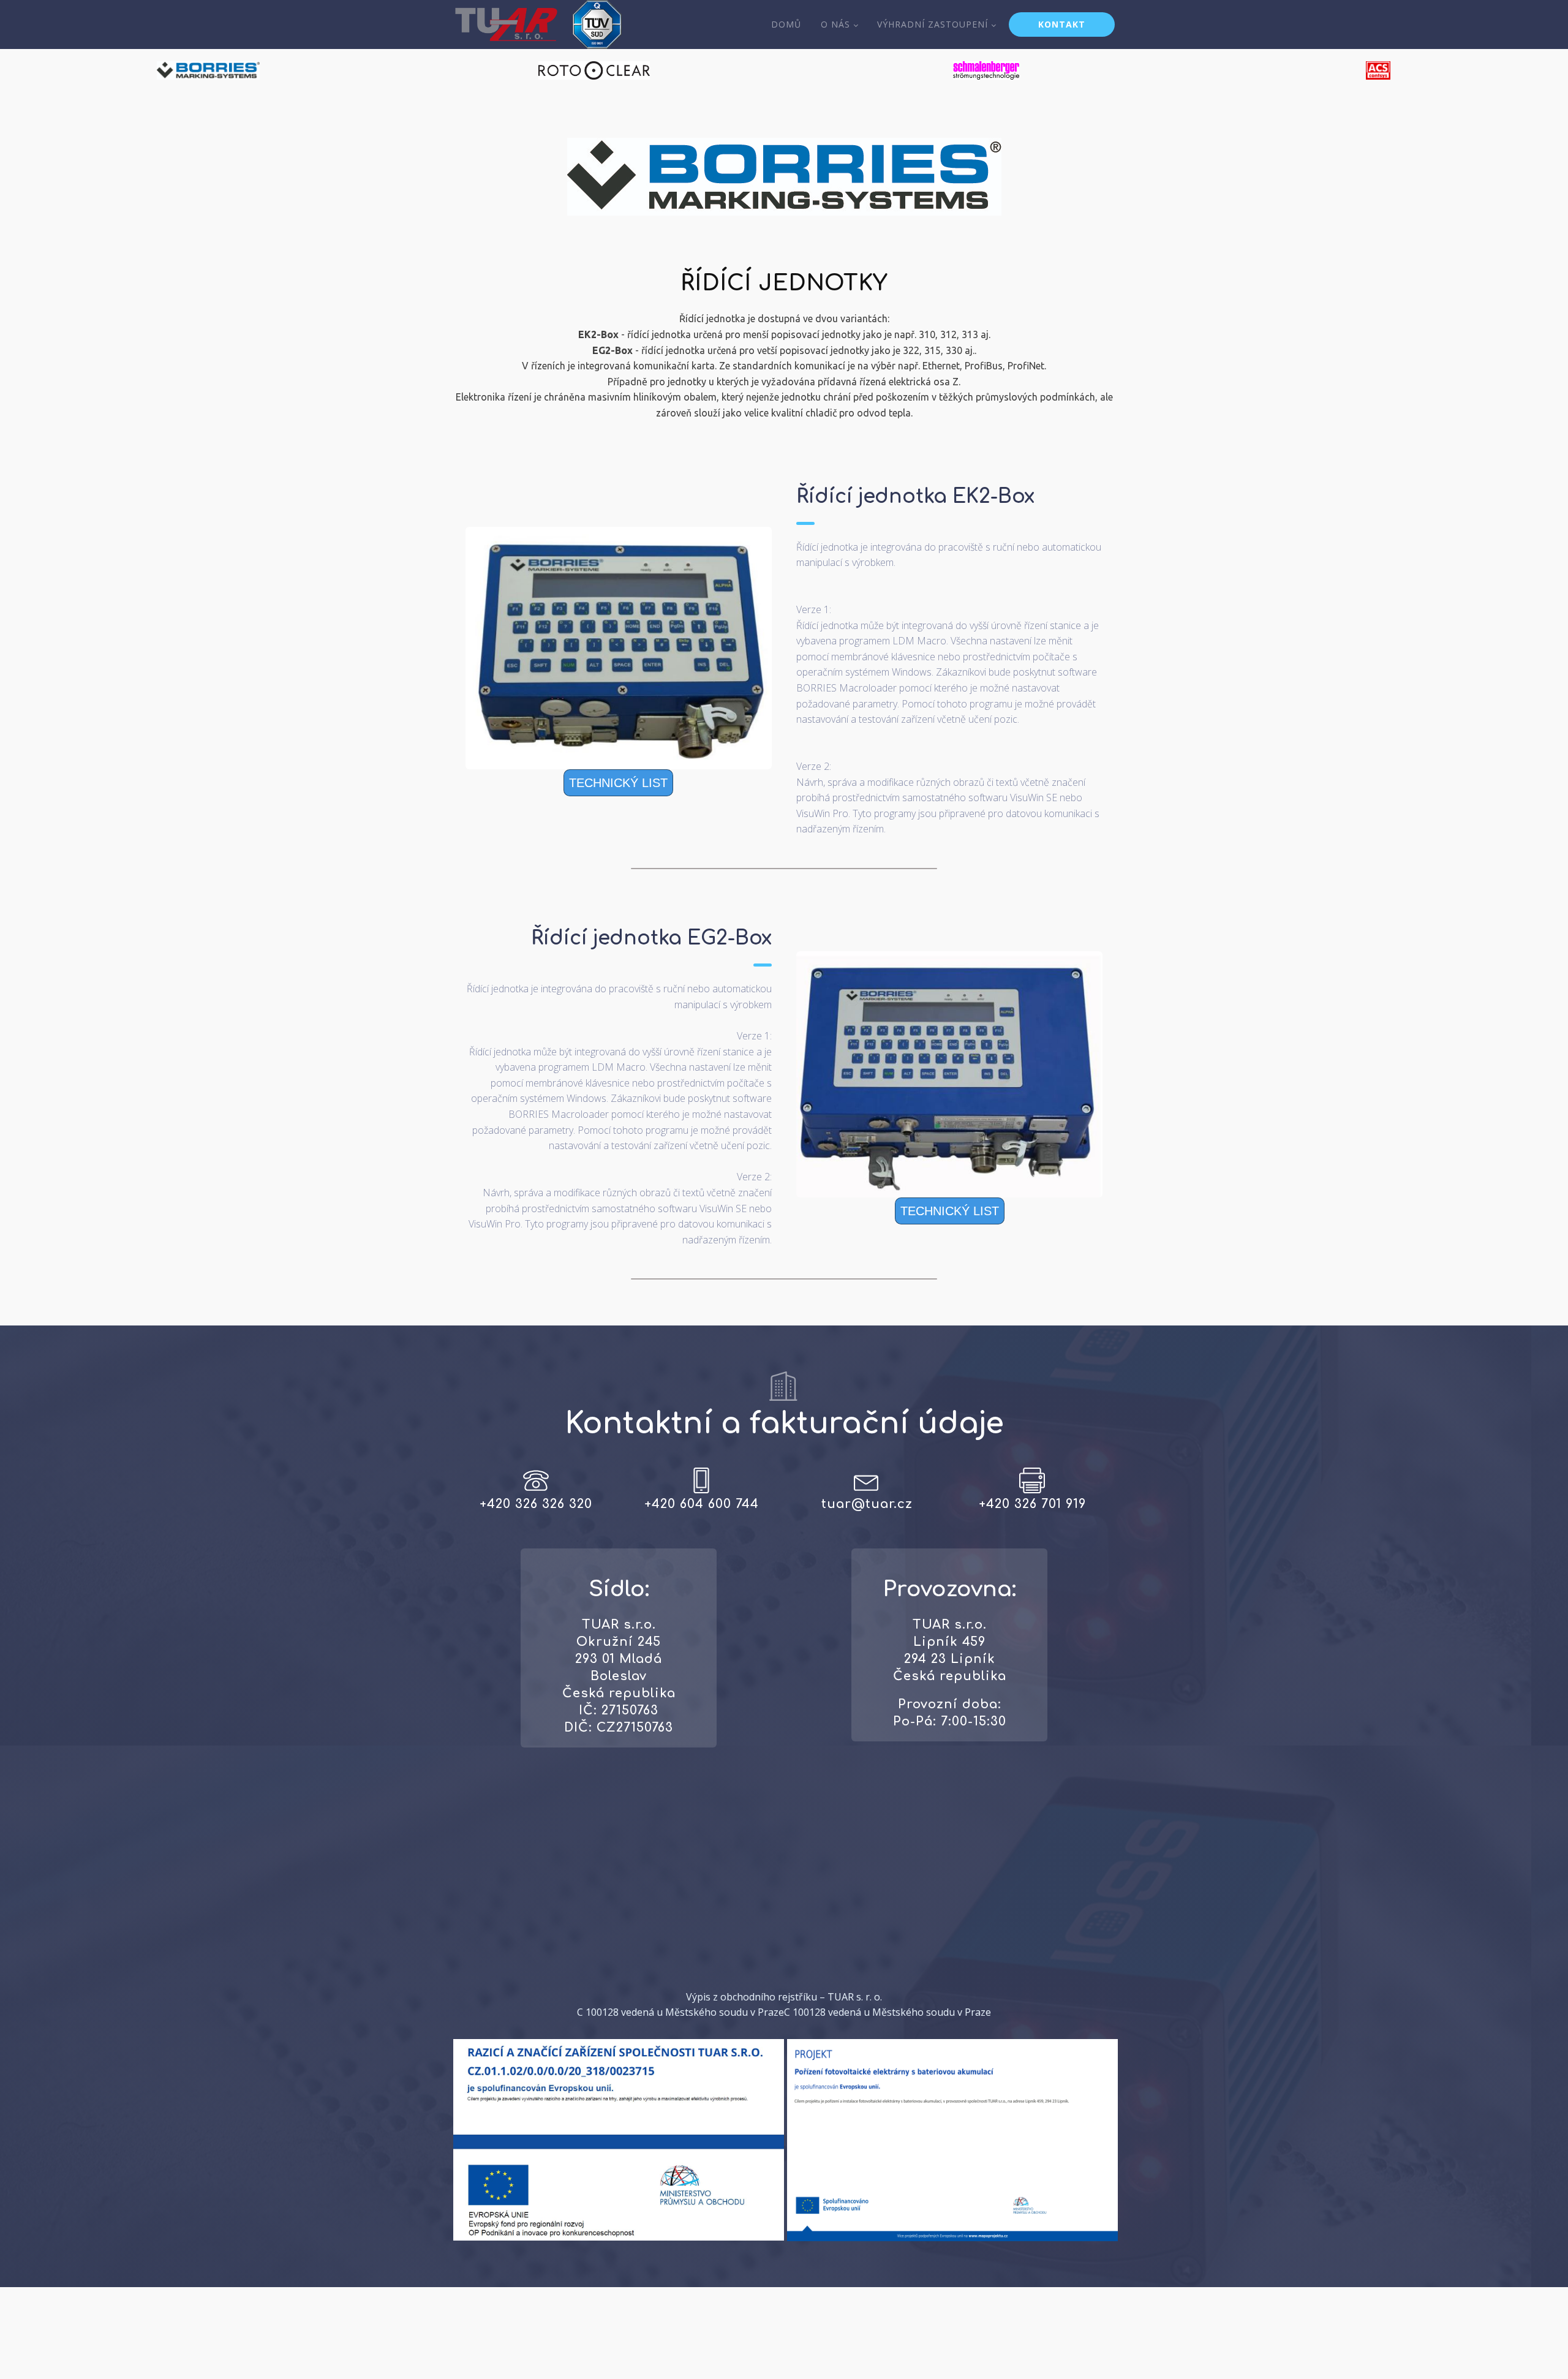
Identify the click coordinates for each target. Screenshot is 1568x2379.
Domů (786, 24)
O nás (835, 24)
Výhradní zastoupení (933, 24)
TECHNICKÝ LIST (618, 783)
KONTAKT (1062, 24)
